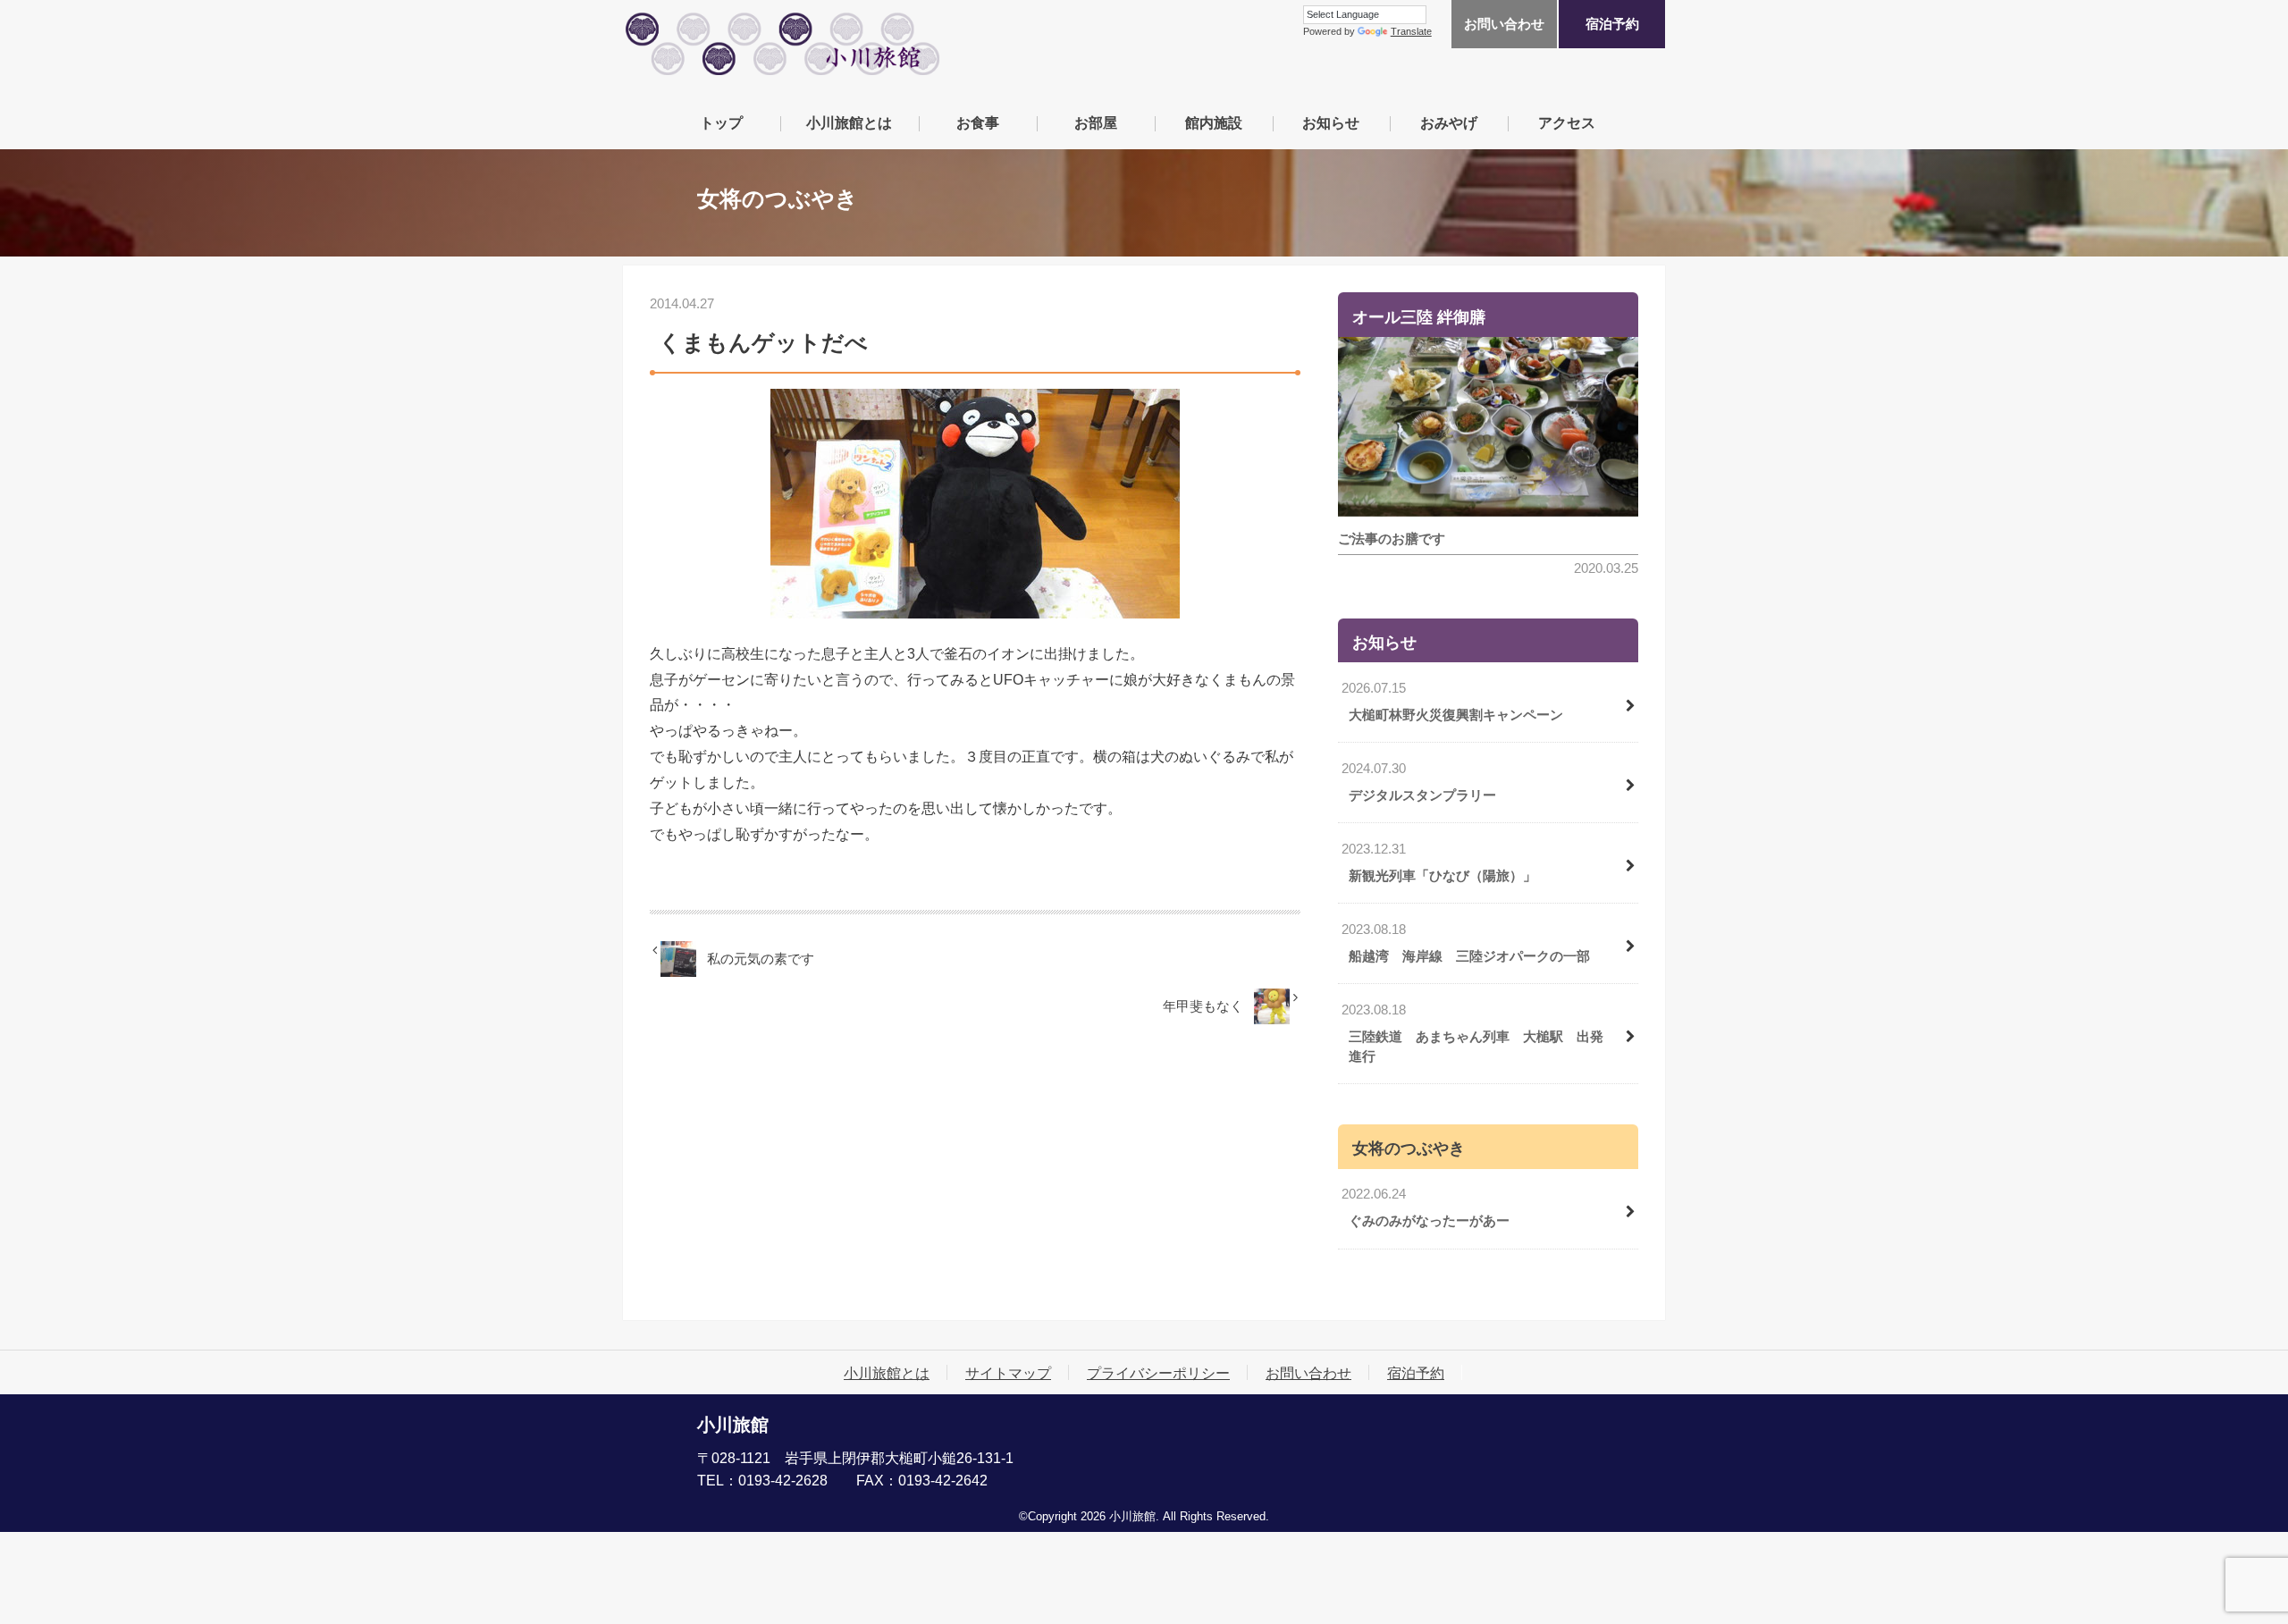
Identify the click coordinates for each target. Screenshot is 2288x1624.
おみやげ (1449, 122)
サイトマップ (1008, 1373)
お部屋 (1096, 122)
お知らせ (1331, 122)
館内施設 (1214, 122)
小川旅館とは (849, 122)
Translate (1411, 31)
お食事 (978, 122)
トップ (721, 122)
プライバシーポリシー (1158, 1373)
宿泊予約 (1612, 24)
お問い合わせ (1504, 24)
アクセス (1567, 122)
